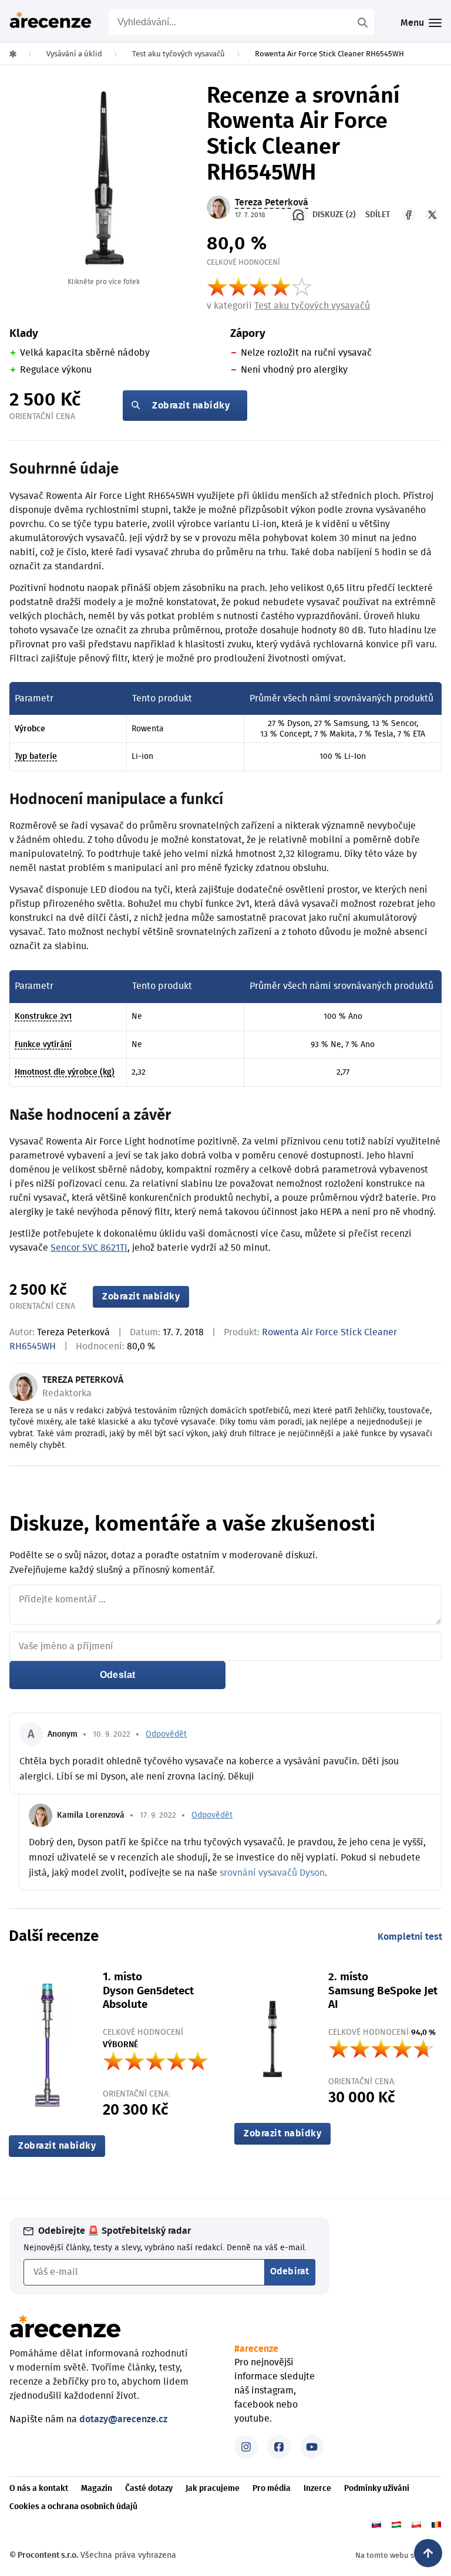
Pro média (272, 2489)
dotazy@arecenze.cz (123, 2419)
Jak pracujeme (213, 2489)
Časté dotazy (149, 2489)
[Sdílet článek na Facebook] (409, 215)
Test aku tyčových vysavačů (312, 306)
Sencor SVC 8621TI (89, 1248)
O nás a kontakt (39, 2489)
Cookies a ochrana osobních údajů (73, 2507)
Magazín (97, 2489)
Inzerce (317, 2489)
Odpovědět (166, 1734)
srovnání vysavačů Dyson (272, 1873)
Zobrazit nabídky (191, 406)
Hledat (364, 22)
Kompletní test (410, 1937)
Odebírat (290, 2271)
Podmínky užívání (377, 2489)
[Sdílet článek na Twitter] (432, 215)
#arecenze (256, 2349)
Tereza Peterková (73, 1332)
